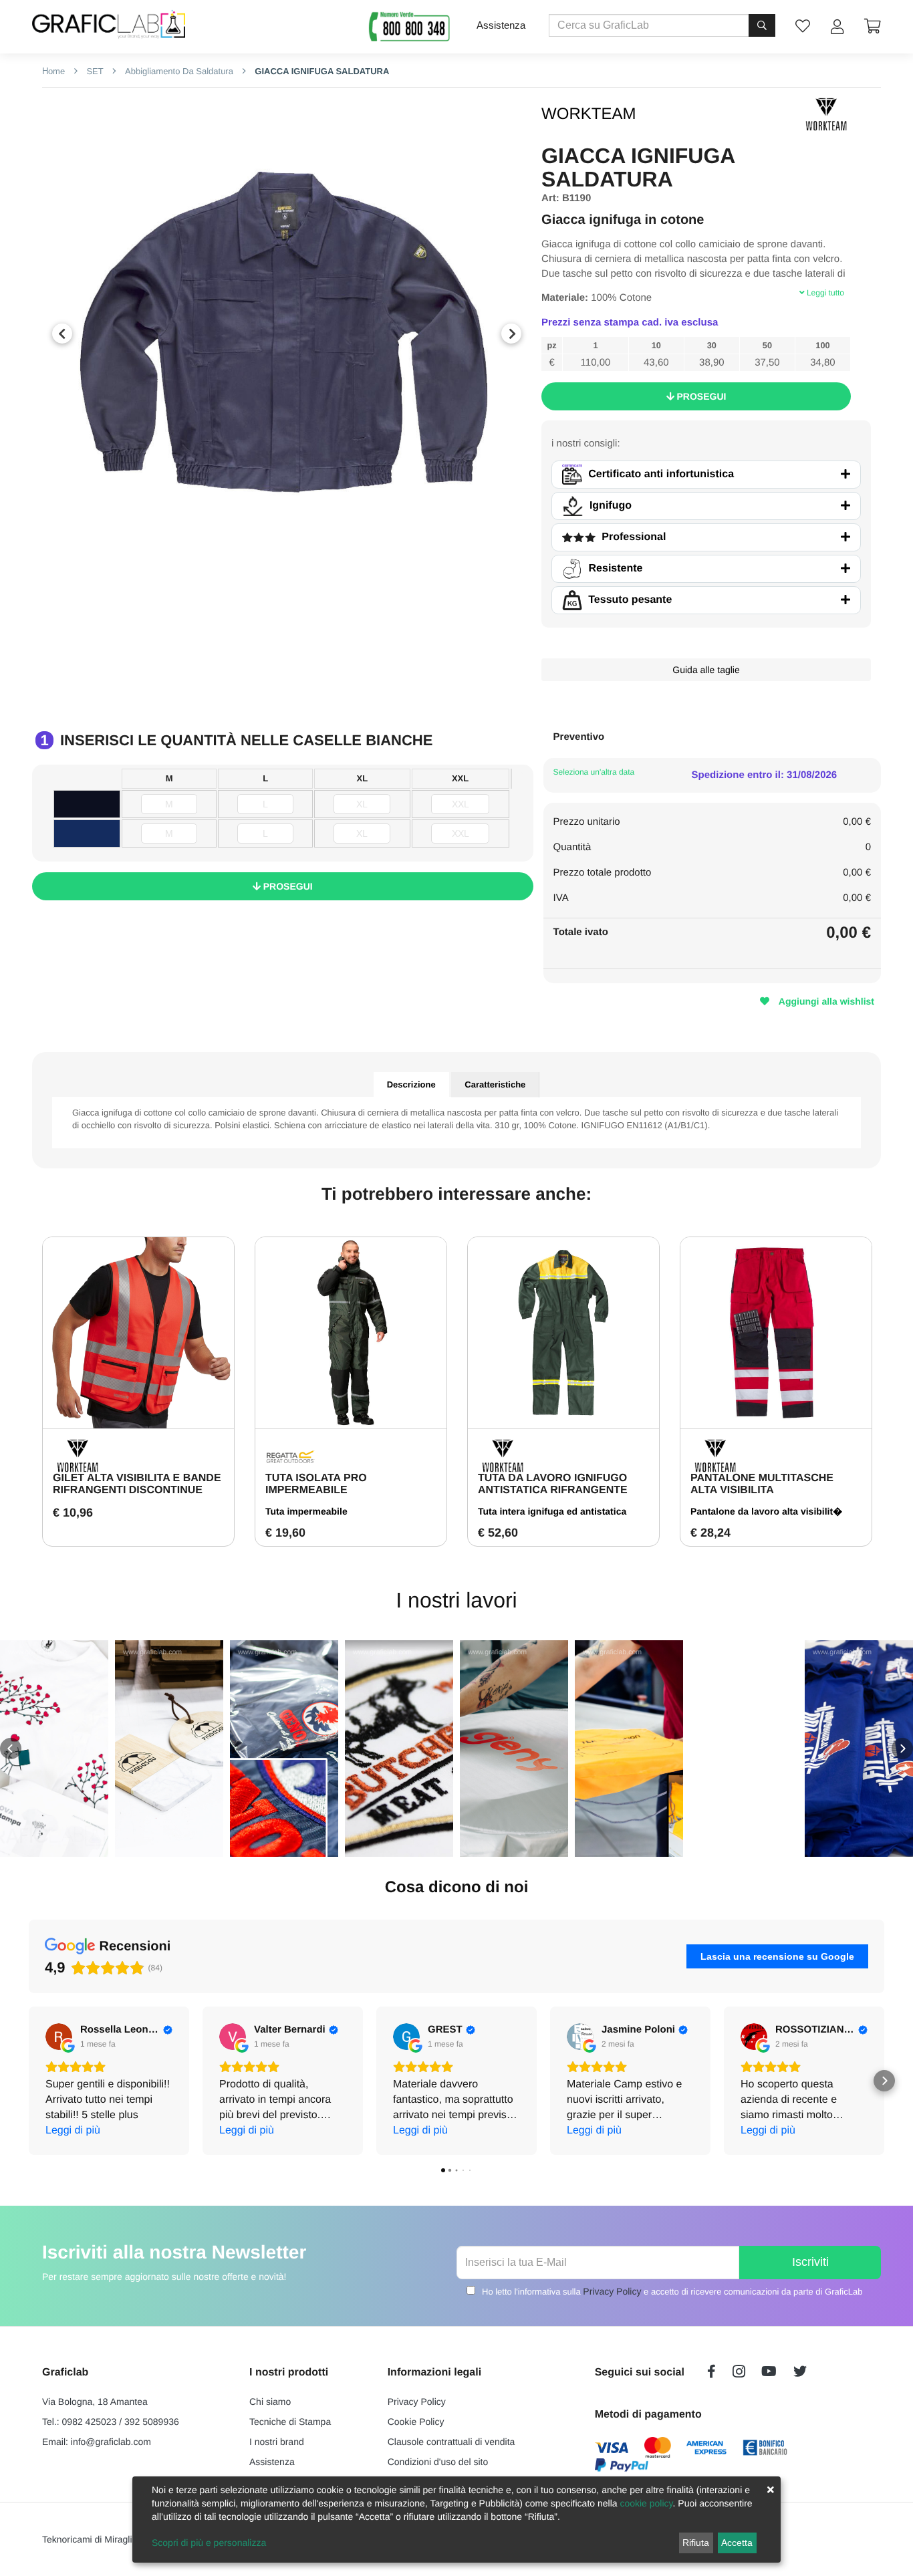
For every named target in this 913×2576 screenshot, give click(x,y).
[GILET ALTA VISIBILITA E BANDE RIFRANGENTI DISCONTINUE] (138, 1333)
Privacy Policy (612, 2291)
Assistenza (501, 25)
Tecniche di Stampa (290, 2422)
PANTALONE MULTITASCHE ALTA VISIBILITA (762, 1484)
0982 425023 (90, 2422)
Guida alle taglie (706, 670)
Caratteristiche (495, 1084)
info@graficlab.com (111, 2442)
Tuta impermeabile (306, 1511)
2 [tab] (297, 553)
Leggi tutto (824, 293)
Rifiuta (696, 2543)
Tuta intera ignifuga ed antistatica (552, 1511)
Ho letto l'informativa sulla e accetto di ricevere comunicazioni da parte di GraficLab (672, 2291)
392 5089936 (152, 2422)
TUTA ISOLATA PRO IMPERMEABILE (316, 1484)
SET (94, 71)
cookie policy (646, 2503)
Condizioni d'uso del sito (438, 2462)
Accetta (737, 2543)
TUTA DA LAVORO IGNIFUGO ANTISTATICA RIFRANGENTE (553, 1484)
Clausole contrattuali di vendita (451, 2442)
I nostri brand (277, 2442)
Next (511, 334)
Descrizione (411, 1084)
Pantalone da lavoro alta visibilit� (766, 1511)
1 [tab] (277, 553)
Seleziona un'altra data (594, 772)
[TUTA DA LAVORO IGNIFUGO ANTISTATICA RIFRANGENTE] (563, 1333)
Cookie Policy (416, 2422)
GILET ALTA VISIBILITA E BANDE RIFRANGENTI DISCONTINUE (137, 1484)
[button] (11, 1749)
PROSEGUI (700, 396)
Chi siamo (270, 2402)
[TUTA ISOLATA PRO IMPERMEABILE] (351, 1333)
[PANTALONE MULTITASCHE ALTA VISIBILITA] (776, 1333)
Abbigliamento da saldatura (178, 71)
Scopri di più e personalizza (209, 2543)
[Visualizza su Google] (59, 2037)
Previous (62, 334)
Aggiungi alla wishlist (825, 1001)
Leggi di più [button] (73, 2131)
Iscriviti (810, 2262)
